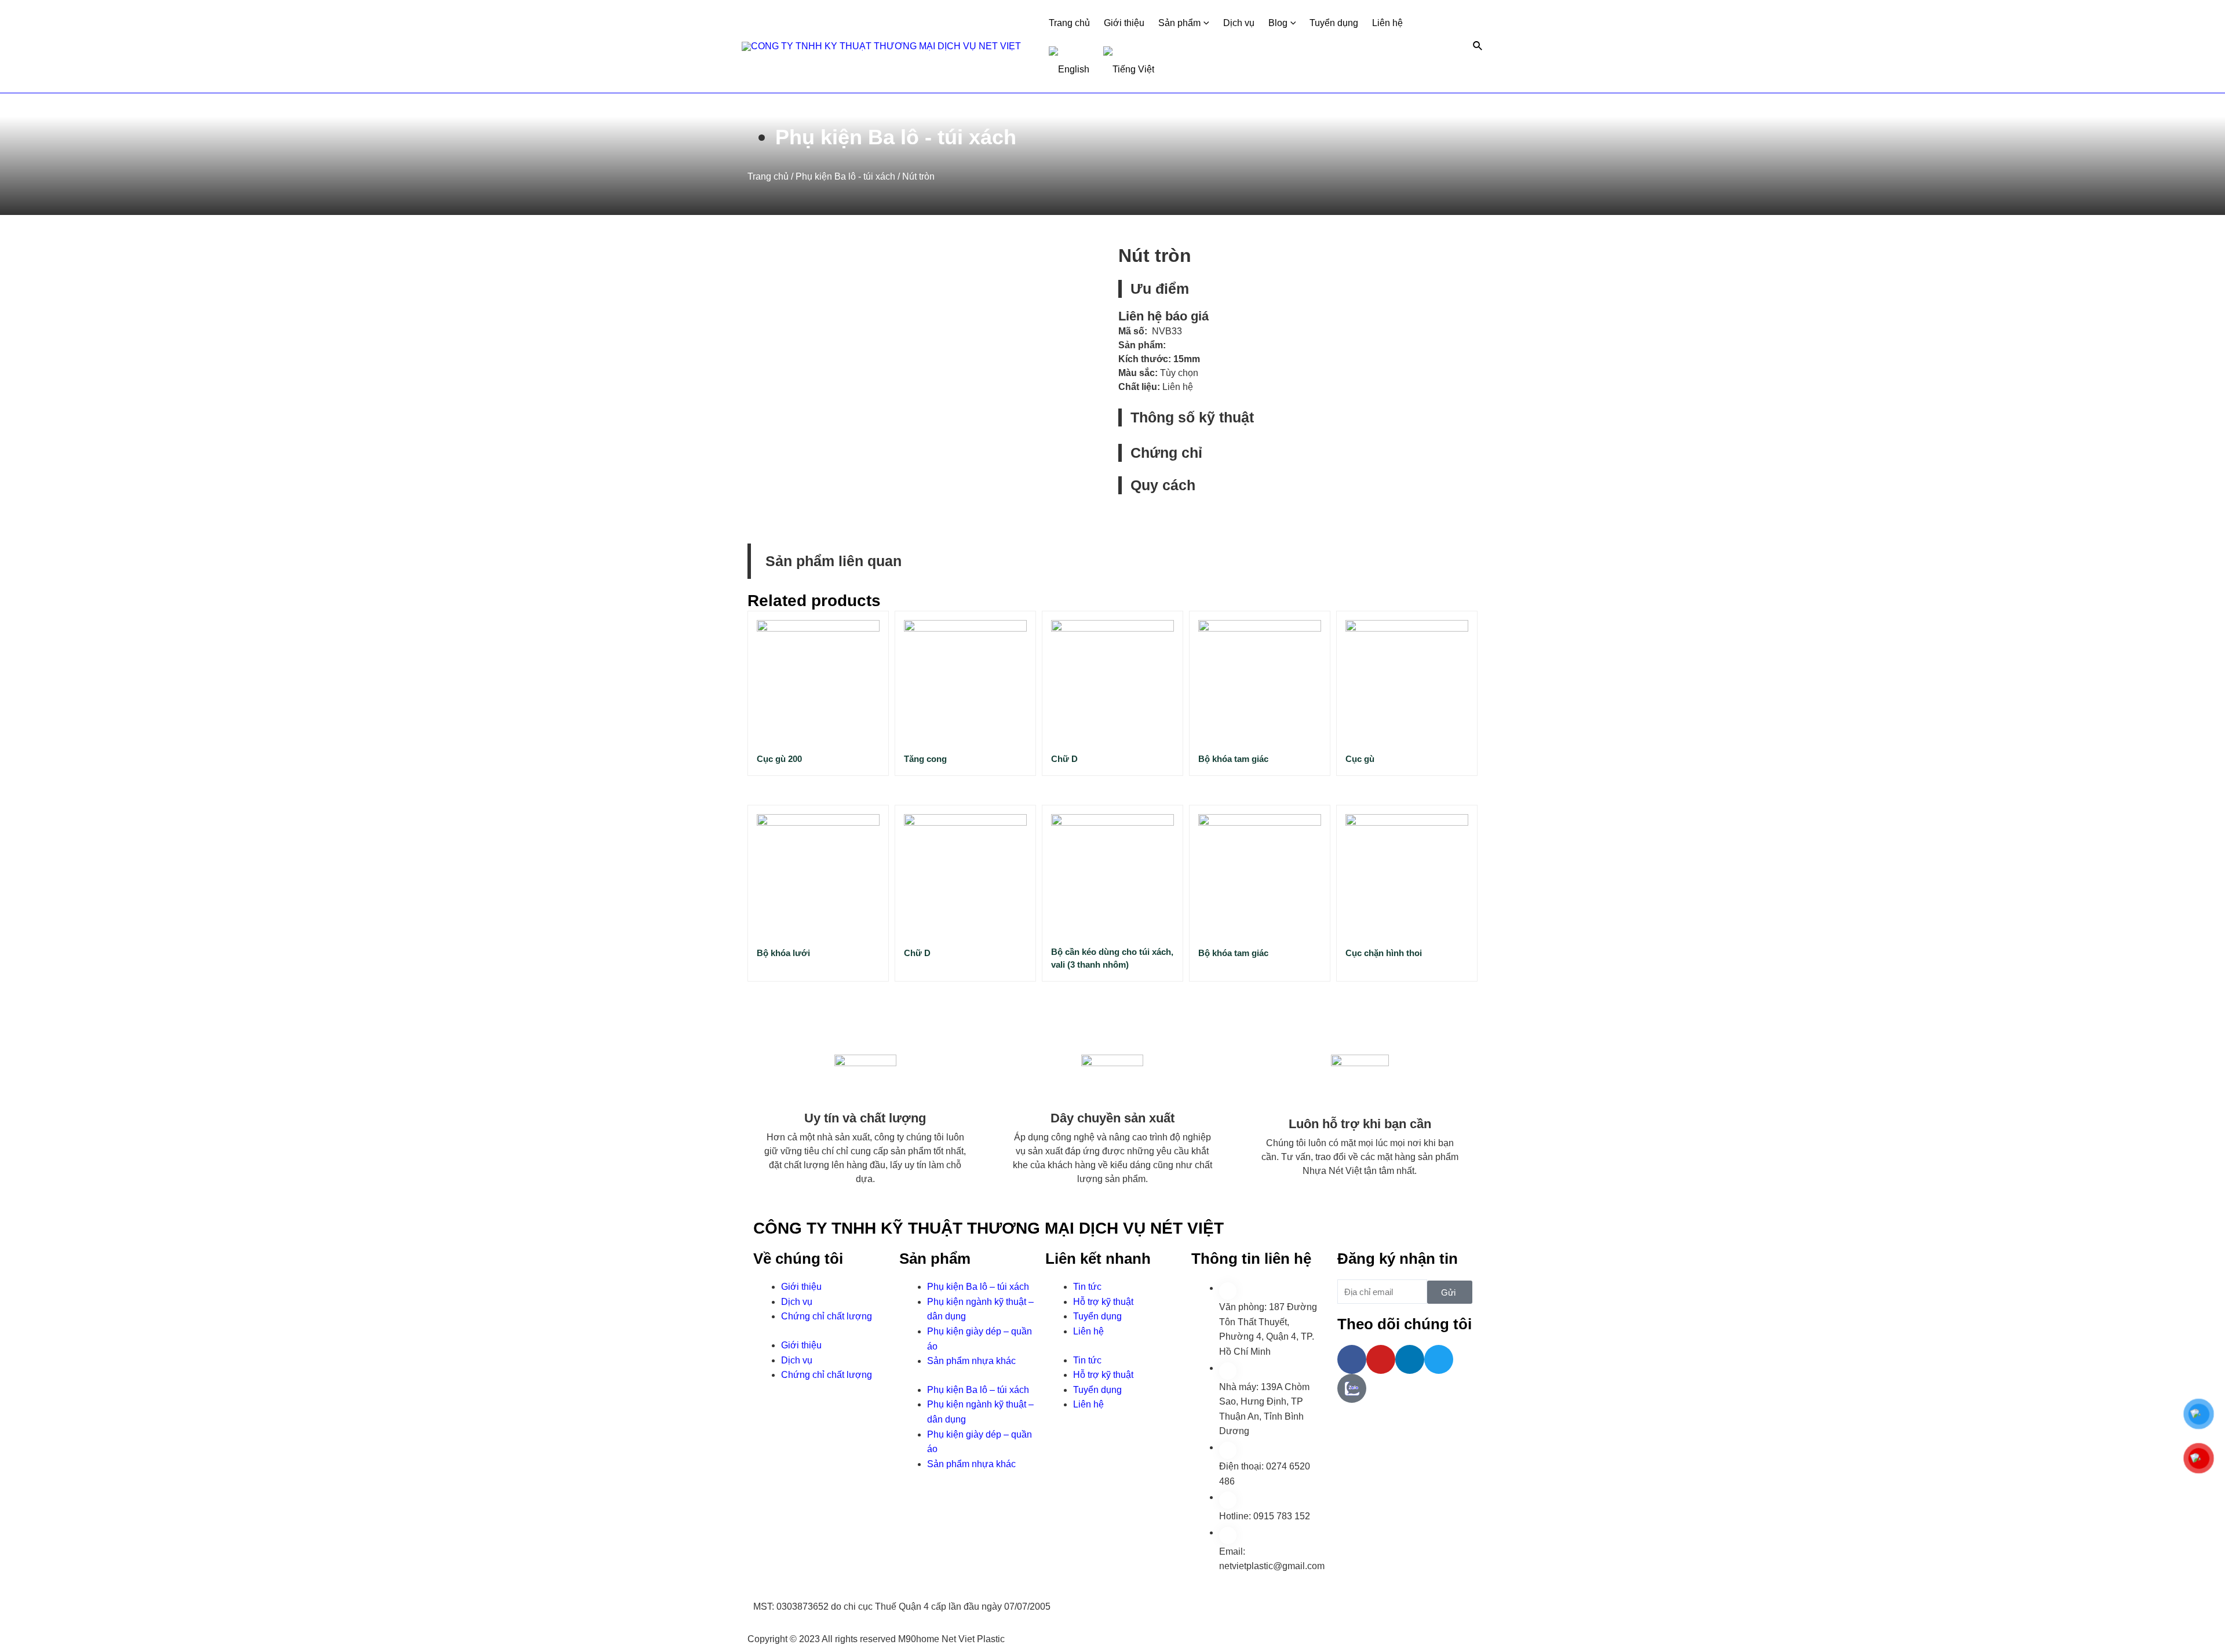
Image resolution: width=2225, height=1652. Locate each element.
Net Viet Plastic (973, 1639)
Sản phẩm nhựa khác (971, 1361)
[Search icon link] (1478, 46)
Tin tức (1087, 1287)
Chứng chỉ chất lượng (827, 1316)
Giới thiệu (1124, 23)
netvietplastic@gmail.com (1272, 1566)
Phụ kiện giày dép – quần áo (980, 1339)
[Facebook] (1352, 1359)
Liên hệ (1387, 23)
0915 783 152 (1282, 1516)
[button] (1442, 417)
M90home (919, 1639)
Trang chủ (1069, 23)
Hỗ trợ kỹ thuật (1103, 1302)
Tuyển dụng (1334, 23)
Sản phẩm (1179, 23)
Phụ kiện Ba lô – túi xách (978, 1287)
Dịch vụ (1239, 23)
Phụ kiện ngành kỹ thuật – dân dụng (980, 1309)
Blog (1278, 23)
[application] (1205, 23)
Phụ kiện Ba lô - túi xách (896, 137)
